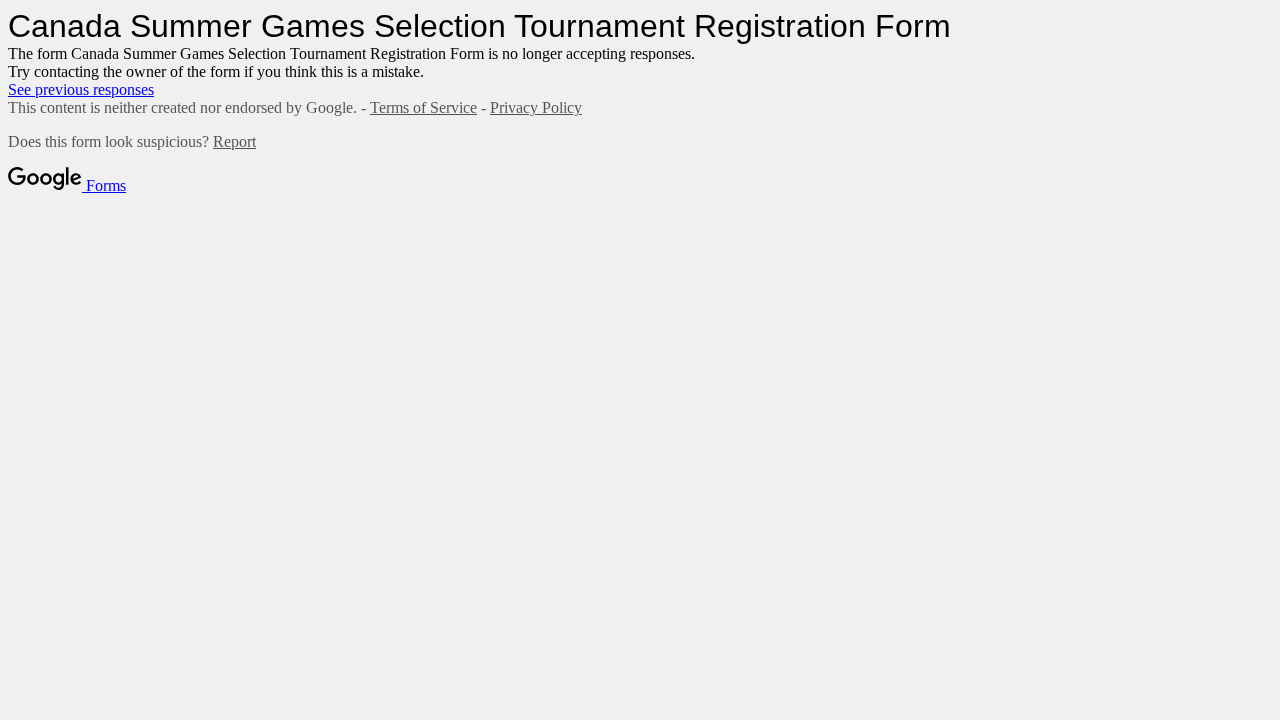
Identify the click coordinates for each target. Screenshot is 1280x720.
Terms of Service (423, 107)
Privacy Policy (536, 107)
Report (234, 141)
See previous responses (81, 89)
